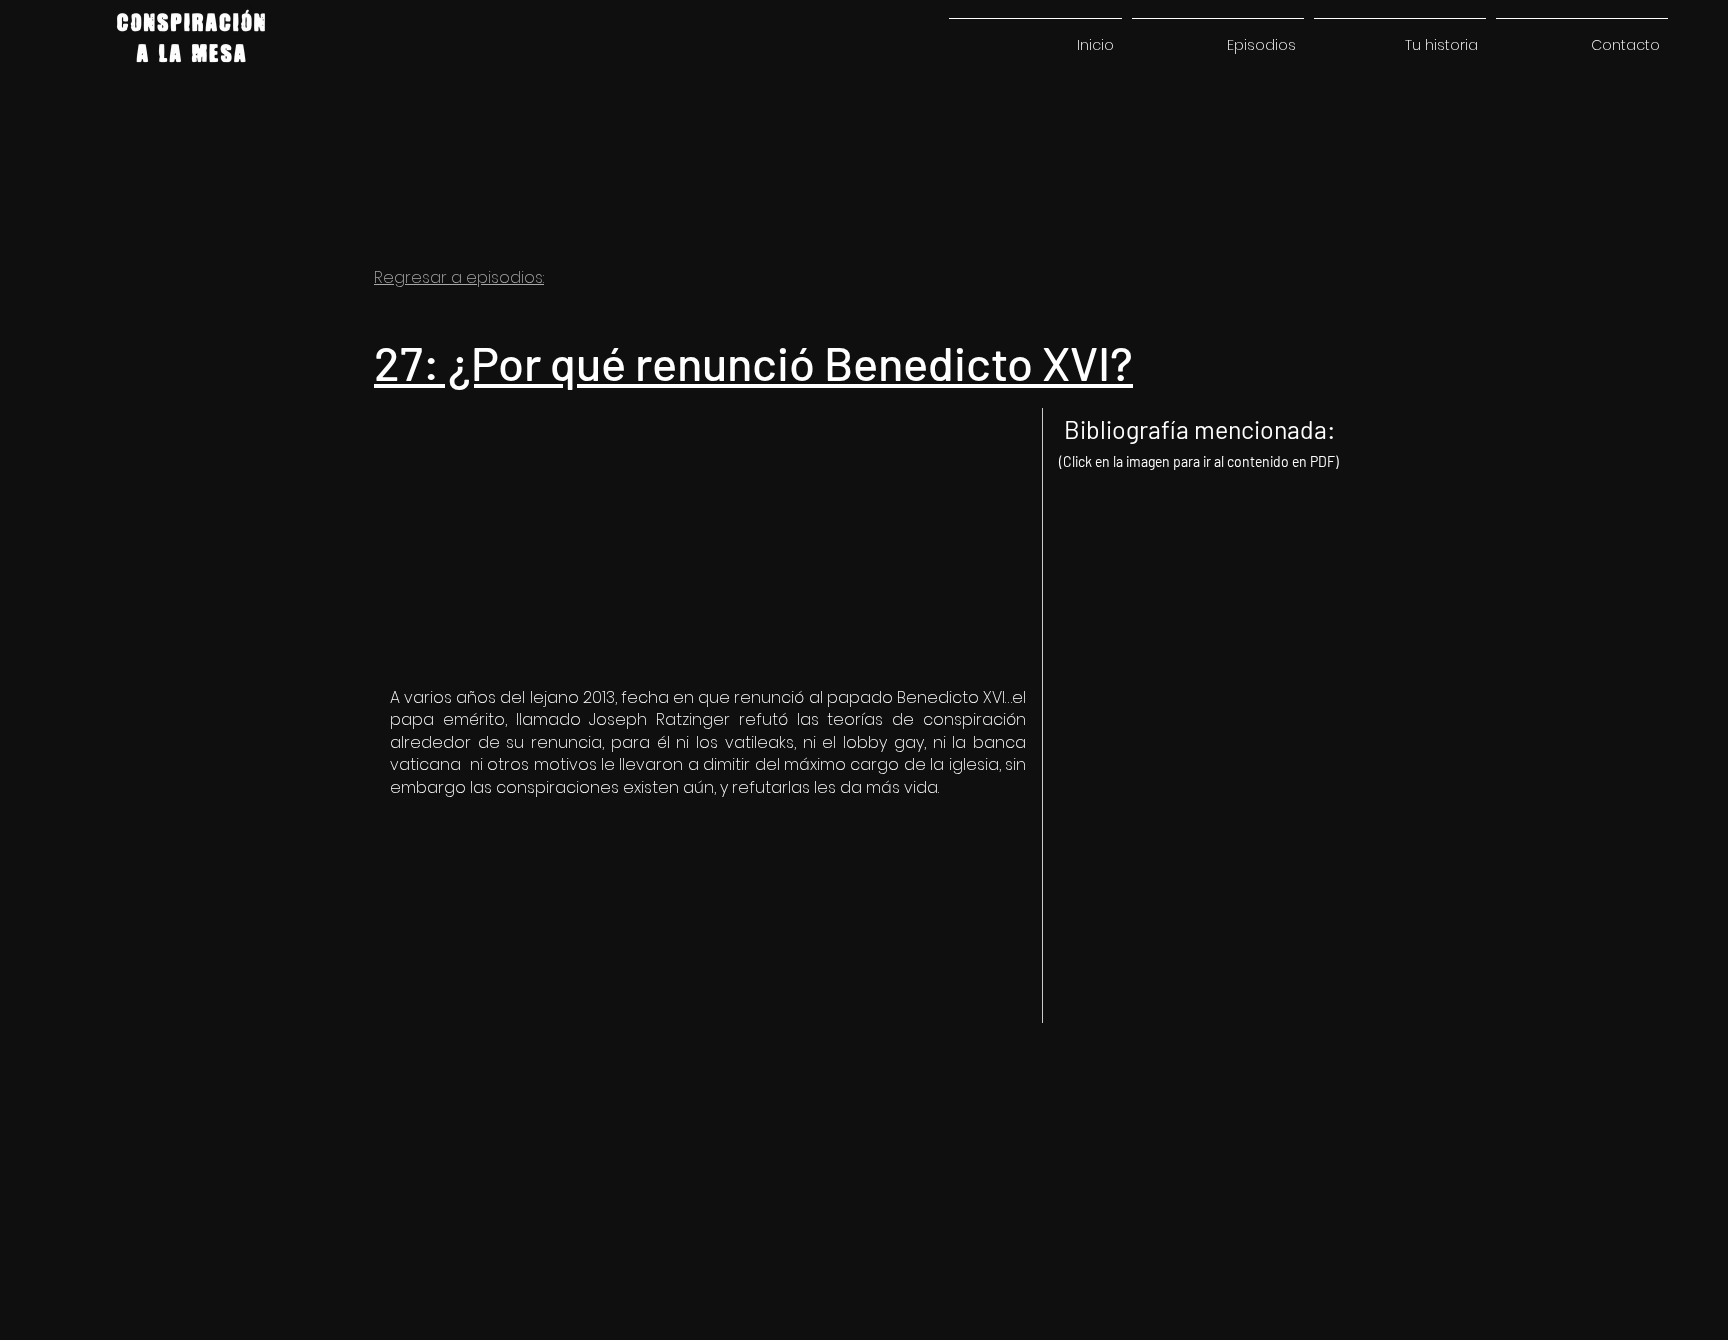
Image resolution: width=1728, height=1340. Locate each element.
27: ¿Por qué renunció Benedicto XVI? (753, 362)
